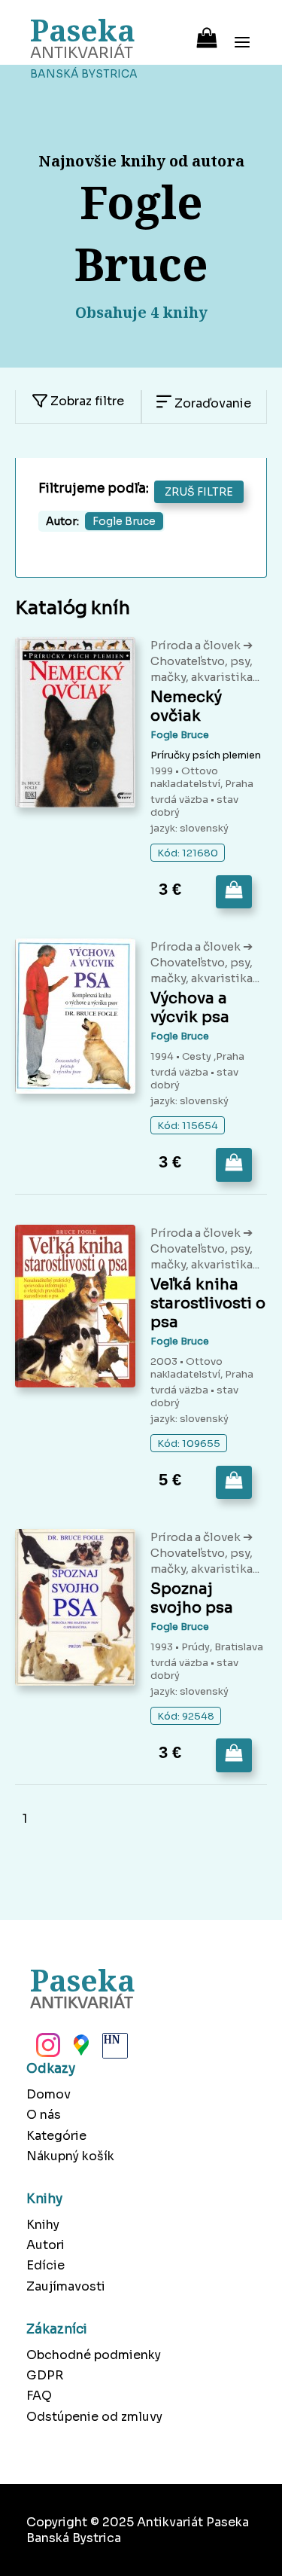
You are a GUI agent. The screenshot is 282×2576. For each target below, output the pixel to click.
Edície (45, 2265)
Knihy (43, 2225)
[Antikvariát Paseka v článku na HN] (114, 2050)
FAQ (39, 2396)
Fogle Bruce (180, 735)
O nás (44, 2115)
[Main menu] (242, 32)
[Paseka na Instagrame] (47, 2050)
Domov (49, 2094)
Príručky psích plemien (206, 755)
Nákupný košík (70, 2156)
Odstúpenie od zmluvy (94, 2417)
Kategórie (56, 2136)
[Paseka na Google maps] (80, 2050)
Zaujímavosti (66, 2286)
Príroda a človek (197, 645)
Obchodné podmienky (94, 2355)
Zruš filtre (199, 492)
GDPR (45, 2375)
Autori (45, 2245)
